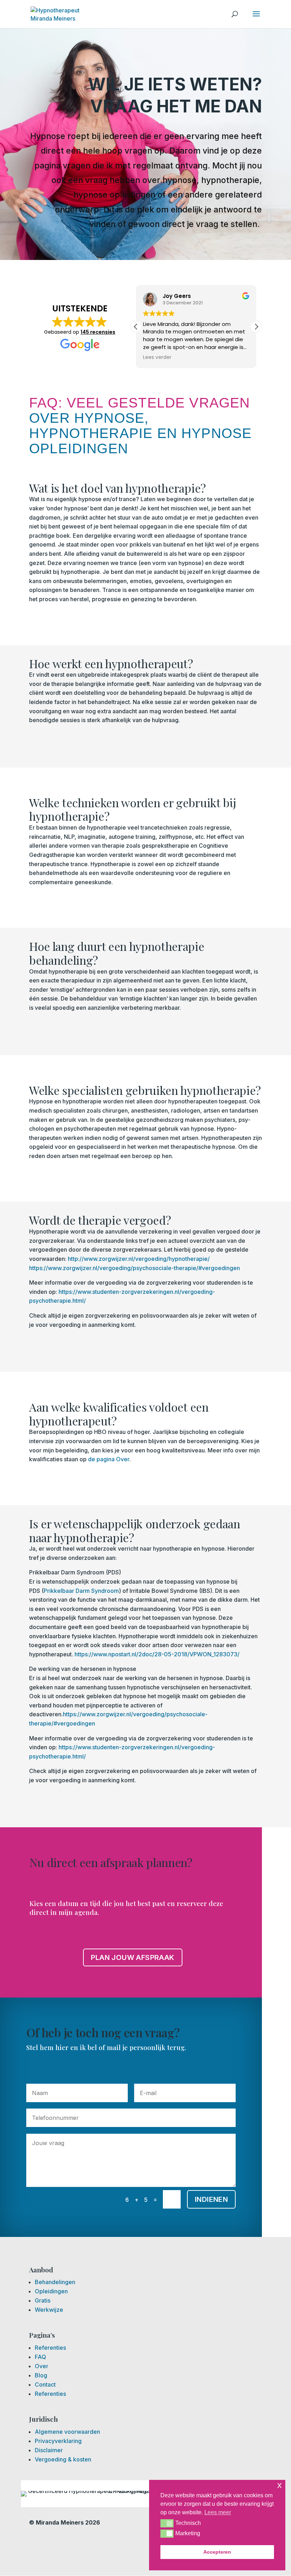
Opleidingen (51, 2291)
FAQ (40, 2357)
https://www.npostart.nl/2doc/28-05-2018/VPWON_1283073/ (157, 1654)
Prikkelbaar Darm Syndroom (81, 1591)
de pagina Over (109, 1459)
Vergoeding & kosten (63, 2459)
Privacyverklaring (58, 2441)
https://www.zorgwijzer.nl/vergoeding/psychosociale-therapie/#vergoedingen (134, 1268)
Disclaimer (49, 2450)
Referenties (50, 2348)
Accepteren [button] (217, 2552)
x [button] (279, 2485)
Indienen (211, 2199)
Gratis (43, 2300)
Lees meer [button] (218, 2512)
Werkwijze (49, 2310)
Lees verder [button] (157, 358)
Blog (41, 2375)
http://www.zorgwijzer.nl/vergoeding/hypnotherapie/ (139, 1259)
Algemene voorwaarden (67, 2432)
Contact (45, 2384)
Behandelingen (55, 2282)
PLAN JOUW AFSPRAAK (133, 1957)
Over (42, 2366)
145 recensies (98, 332)
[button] (167, 2523)
